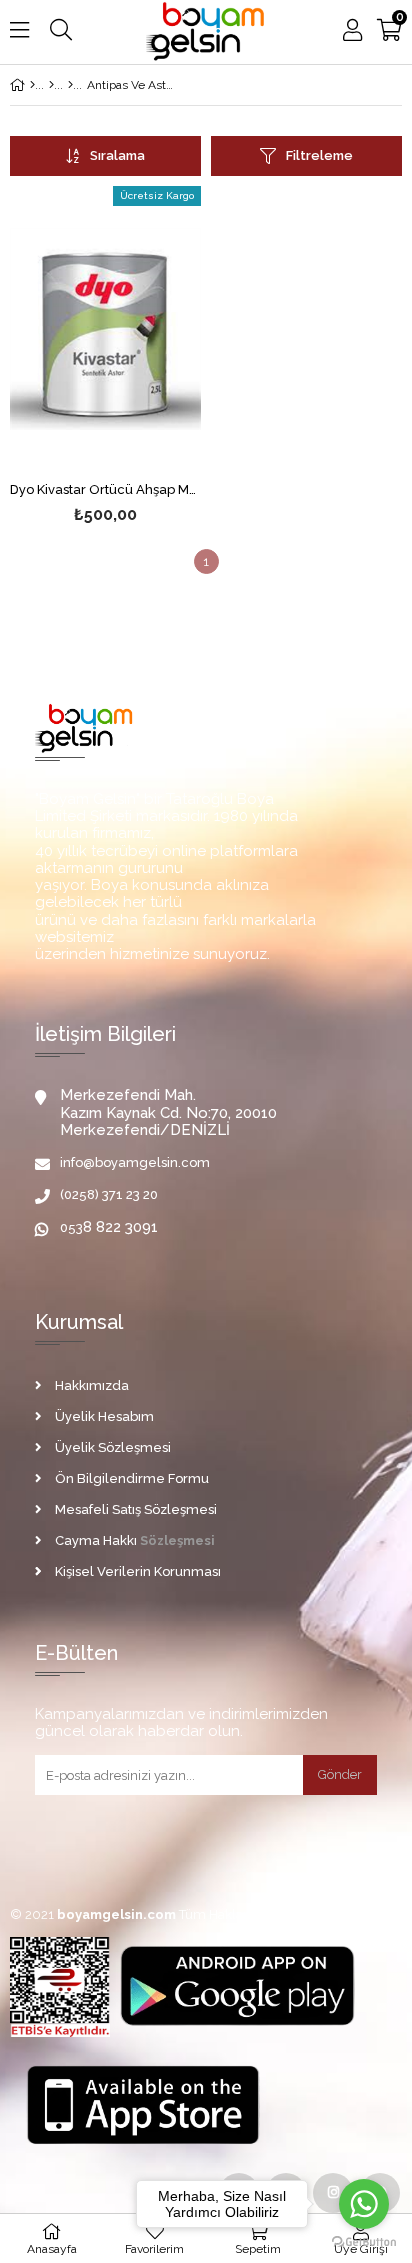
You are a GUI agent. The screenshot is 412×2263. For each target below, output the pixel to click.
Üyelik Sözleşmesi (113, 1447)
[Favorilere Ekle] (105, 329)
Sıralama (117, 155)
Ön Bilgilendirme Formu (132, 1478)
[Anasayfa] (32, 85)
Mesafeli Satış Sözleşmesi (136, 1509)
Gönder (340, 1774)
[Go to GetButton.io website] (364, 2242)
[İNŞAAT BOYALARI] (51, 85)
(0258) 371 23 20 (109, 1194)
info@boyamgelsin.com (135, 1162)
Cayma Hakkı (96, 1540)
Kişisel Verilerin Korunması (138, 1571)
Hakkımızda (92, 1385)
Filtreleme (319, 155)
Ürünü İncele (145, 329)
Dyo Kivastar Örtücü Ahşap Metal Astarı (105, 490)
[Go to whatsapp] (364, 2204)
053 (71, 1227)
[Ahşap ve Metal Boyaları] (70, 85)
